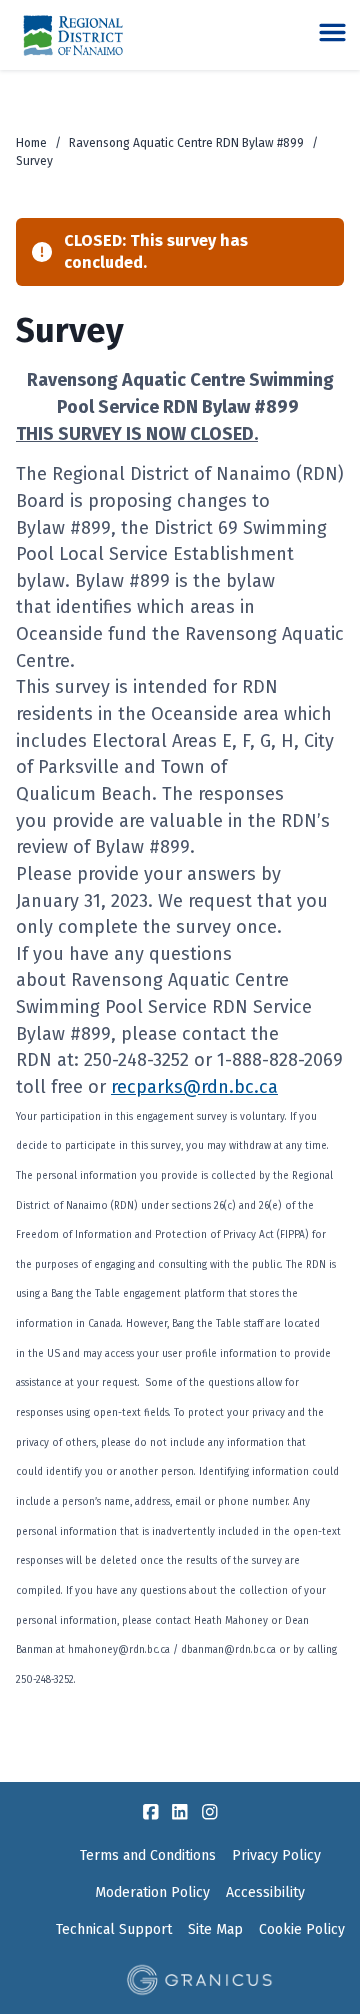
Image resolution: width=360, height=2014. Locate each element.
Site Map (215, 1929)
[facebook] (151, 1812)
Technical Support (114, 1929)
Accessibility (265, 1892)
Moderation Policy (152, 1892)
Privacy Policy (276, 1855)
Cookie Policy (302, 1929)
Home (31, 143)
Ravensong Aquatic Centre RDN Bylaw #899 (186, 143)
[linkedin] (180, 1812)
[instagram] (210, 1812)
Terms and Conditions (148, 1855)
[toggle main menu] (332, 32)
